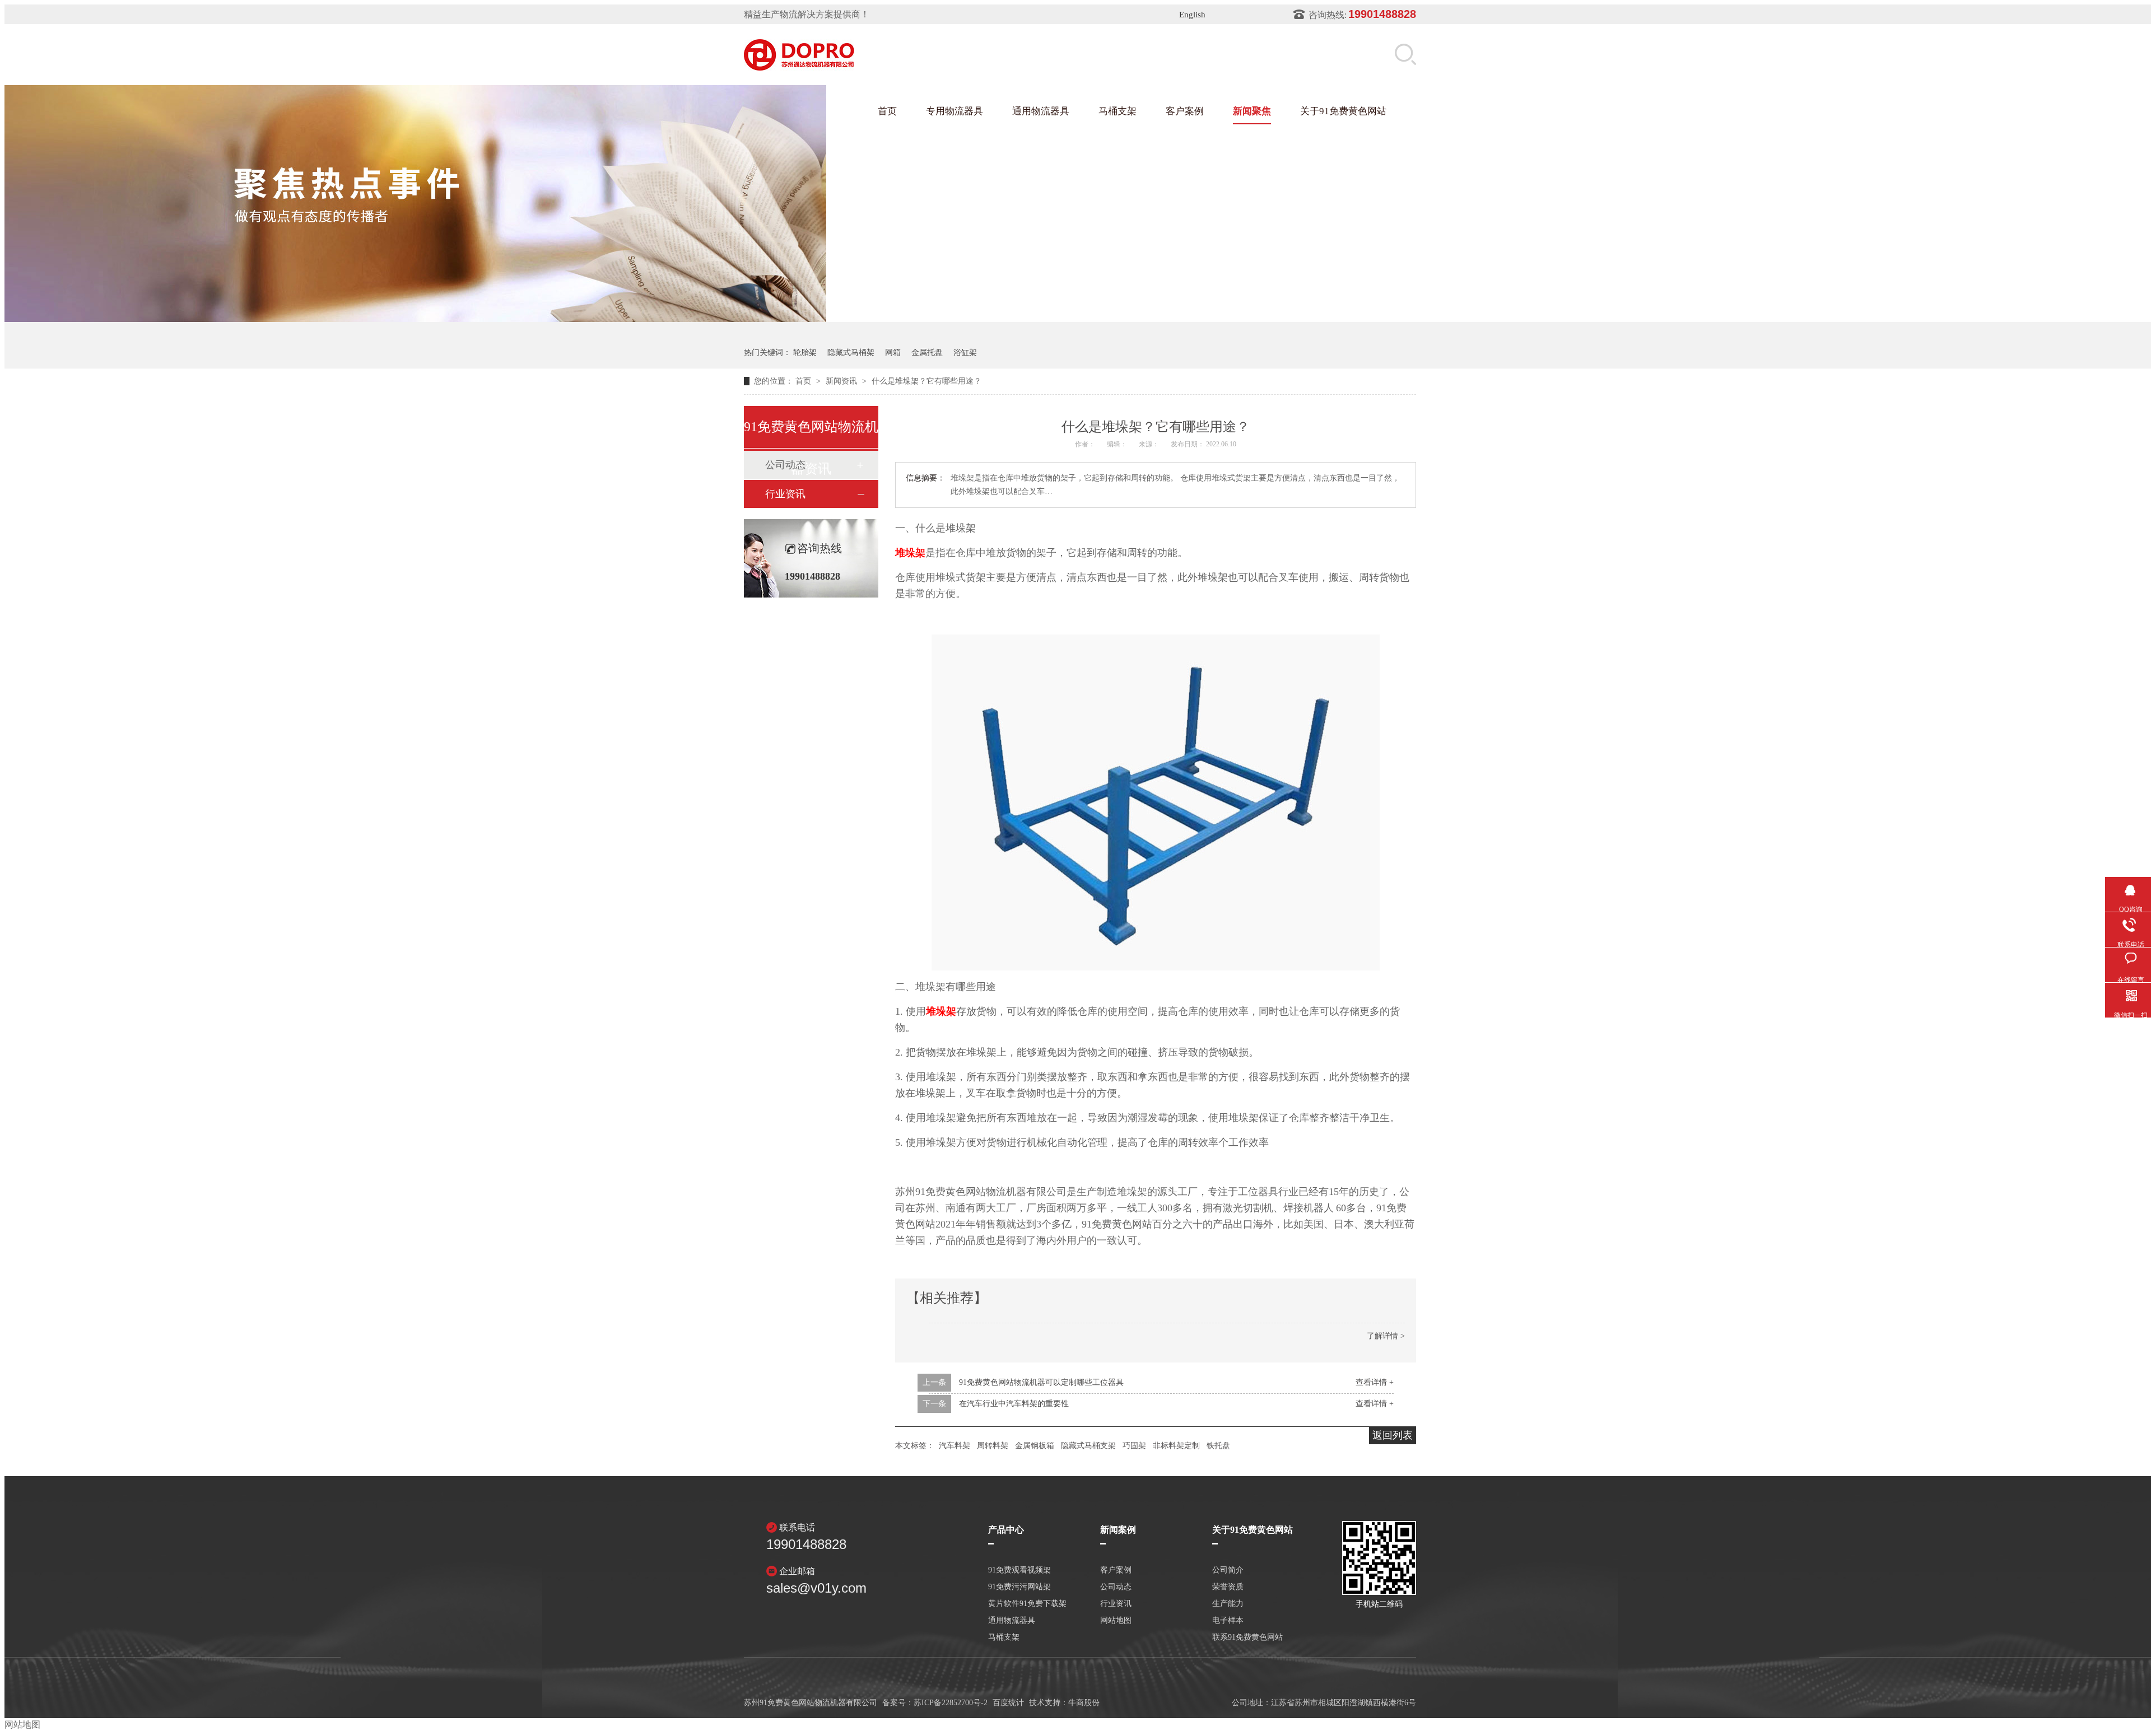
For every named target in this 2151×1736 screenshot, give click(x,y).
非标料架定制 (1176, 1446)
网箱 (893, 353)
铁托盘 (1218, 1446)
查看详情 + (1375, 1382)
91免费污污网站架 (1019, 1587)
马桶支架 (1118, 111)
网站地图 (1116, 1621)
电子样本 (1228, 1621)
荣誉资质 (1228, 1587)
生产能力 (1228, 1604)
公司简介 (1228, 1570)
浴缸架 (965, 353)
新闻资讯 (842, 381)
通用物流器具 (1041, 111)
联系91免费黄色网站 (1247, 1637)
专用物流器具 (955, 111)
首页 (887, 111)
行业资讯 (785, 494)
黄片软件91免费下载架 (1027, 1604)
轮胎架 (805, 353)
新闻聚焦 (1252, 111)
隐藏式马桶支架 (1088, 1446)
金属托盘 (927, 353)
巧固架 (1134, 1446)
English (1192, 15)
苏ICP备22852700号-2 (951, 1703)
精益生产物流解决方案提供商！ (807, 14)
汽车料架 (955, 1446)
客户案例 (1185, 111)
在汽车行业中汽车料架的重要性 (1014, 1404)
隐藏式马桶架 (851, 353)
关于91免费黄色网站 (1343, 111)
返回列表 (1393, 1435)
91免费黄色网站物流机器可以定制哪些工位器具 (1041, 1382)
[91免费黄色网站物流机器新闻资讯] (542, 319)
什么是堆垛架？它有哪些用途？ (926, 381)
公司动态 (1116, 1587)
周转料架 (993, 1446)
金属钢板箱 (1035, 1446)
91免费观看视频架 (1019, 1570)
